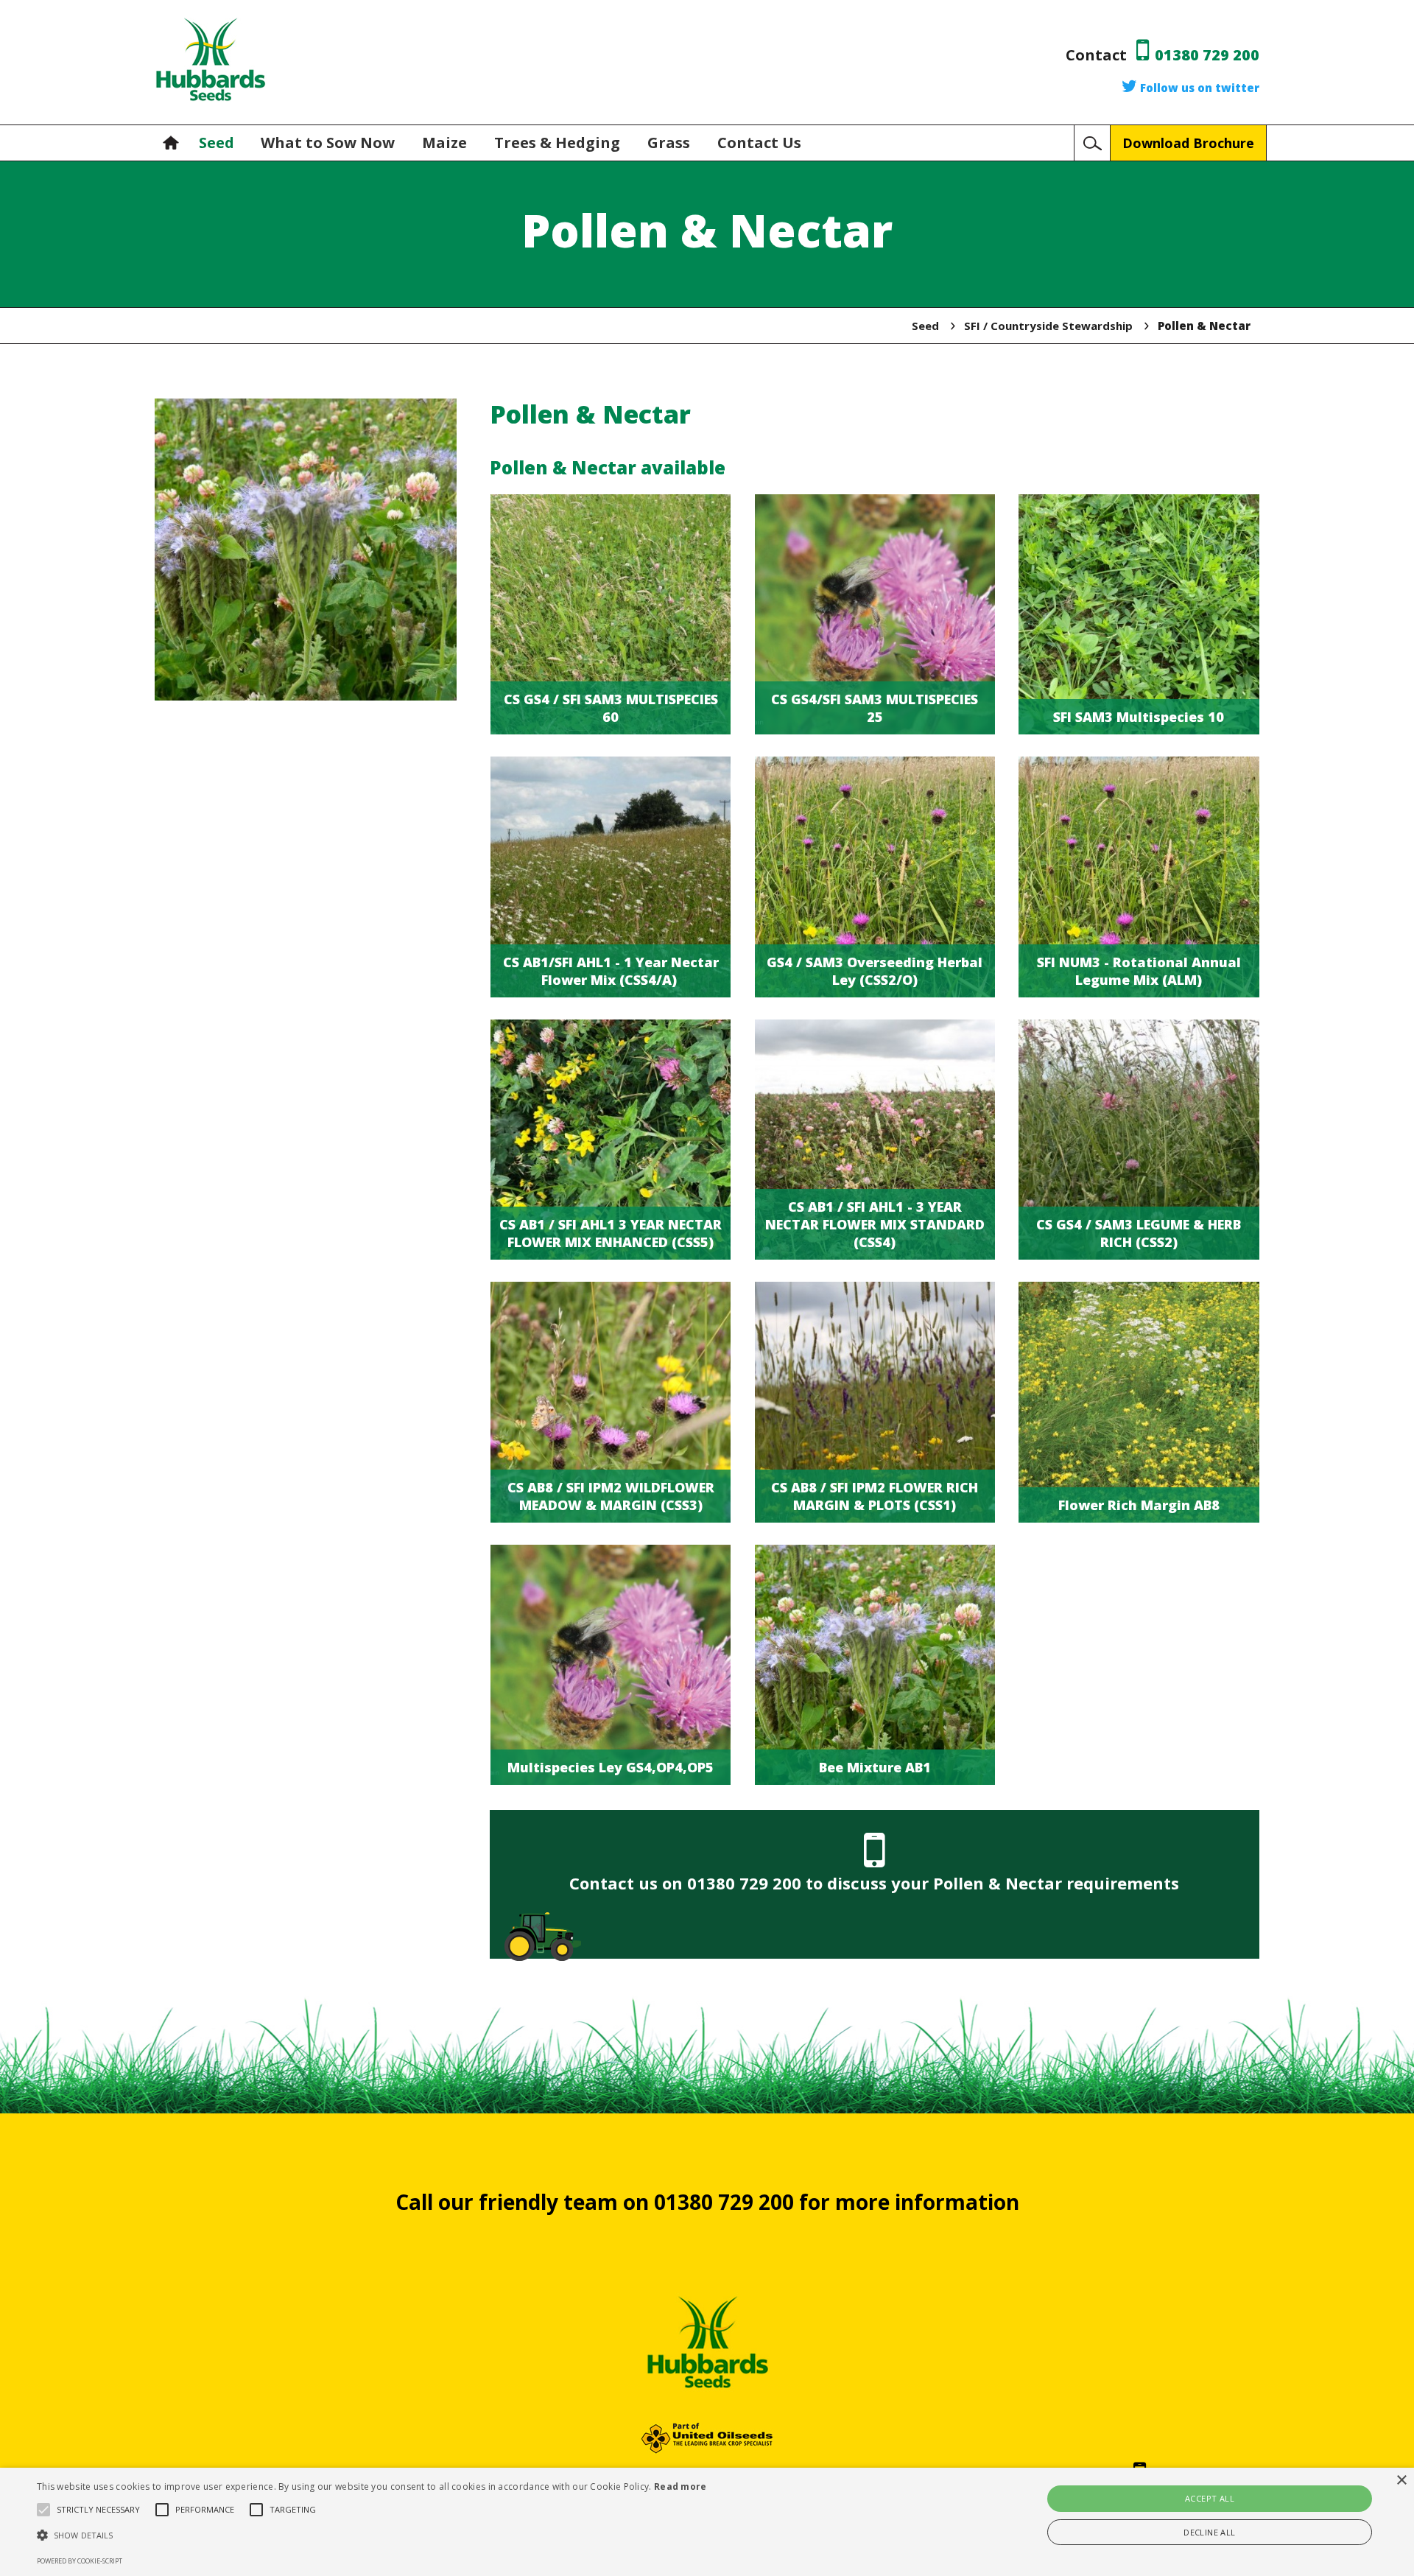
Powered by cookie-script (80, 2561)
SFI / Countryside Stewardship (1048, 326)
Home (175, 143)
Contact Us (759, 143)
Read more (680, 2486)
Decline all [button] (1209, 2532)
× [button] (1401, 2481)
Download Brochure (1188, 143)
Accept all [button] (1210, 2498)
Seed (217, 143)
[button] (372, 2535)
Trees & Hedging (559, 143)
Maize (446, 143)
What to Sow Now (330, 143)
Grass (671, 143)
